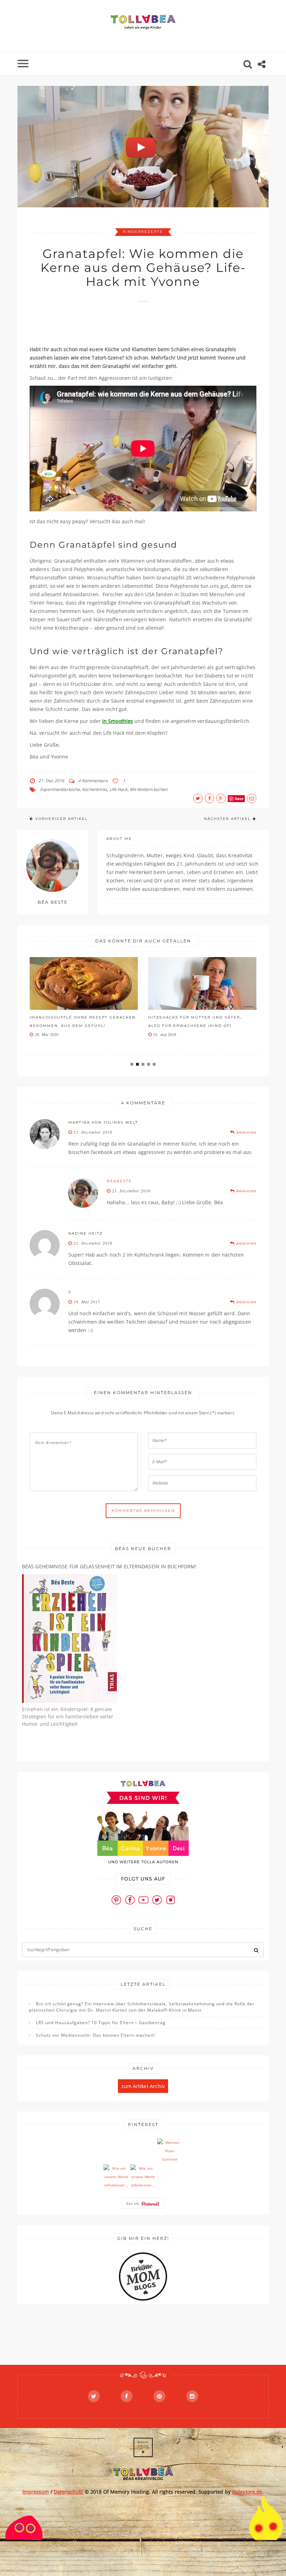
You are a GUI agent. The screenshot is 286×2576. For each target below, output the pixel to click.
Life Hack (119, 789)
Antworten (246, 1132)
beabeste (119, 1181)
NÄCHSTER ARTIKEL (227, 819)
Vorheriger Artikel (62, 819)
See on (134, 2203)
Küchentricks (95, 789)
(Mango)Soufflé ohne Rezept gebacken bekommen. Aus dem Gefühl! (83, 1021)
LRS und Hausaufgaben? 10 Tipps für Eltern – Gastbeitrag (101, 2023)
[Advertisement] (157, 327)
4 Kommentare (93, 781)
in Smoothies (118, 721)
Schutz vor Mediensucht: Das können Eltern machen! (95, 2035)
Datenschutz (69, 2492)
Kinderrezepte (143, 232)
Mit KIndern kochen (149, 789)
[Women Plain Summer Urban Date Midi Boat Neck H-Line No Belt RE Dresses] (170, 2151)
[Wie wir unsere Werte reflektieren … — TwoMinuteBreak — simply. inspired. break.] (116, 2177)
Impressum (36, 2492)
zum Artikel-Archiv (143, 2086)
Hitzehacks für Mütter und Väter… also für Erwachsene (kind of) (195, 1021)
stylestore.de (247, 2492)
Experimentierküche (60, 789)
